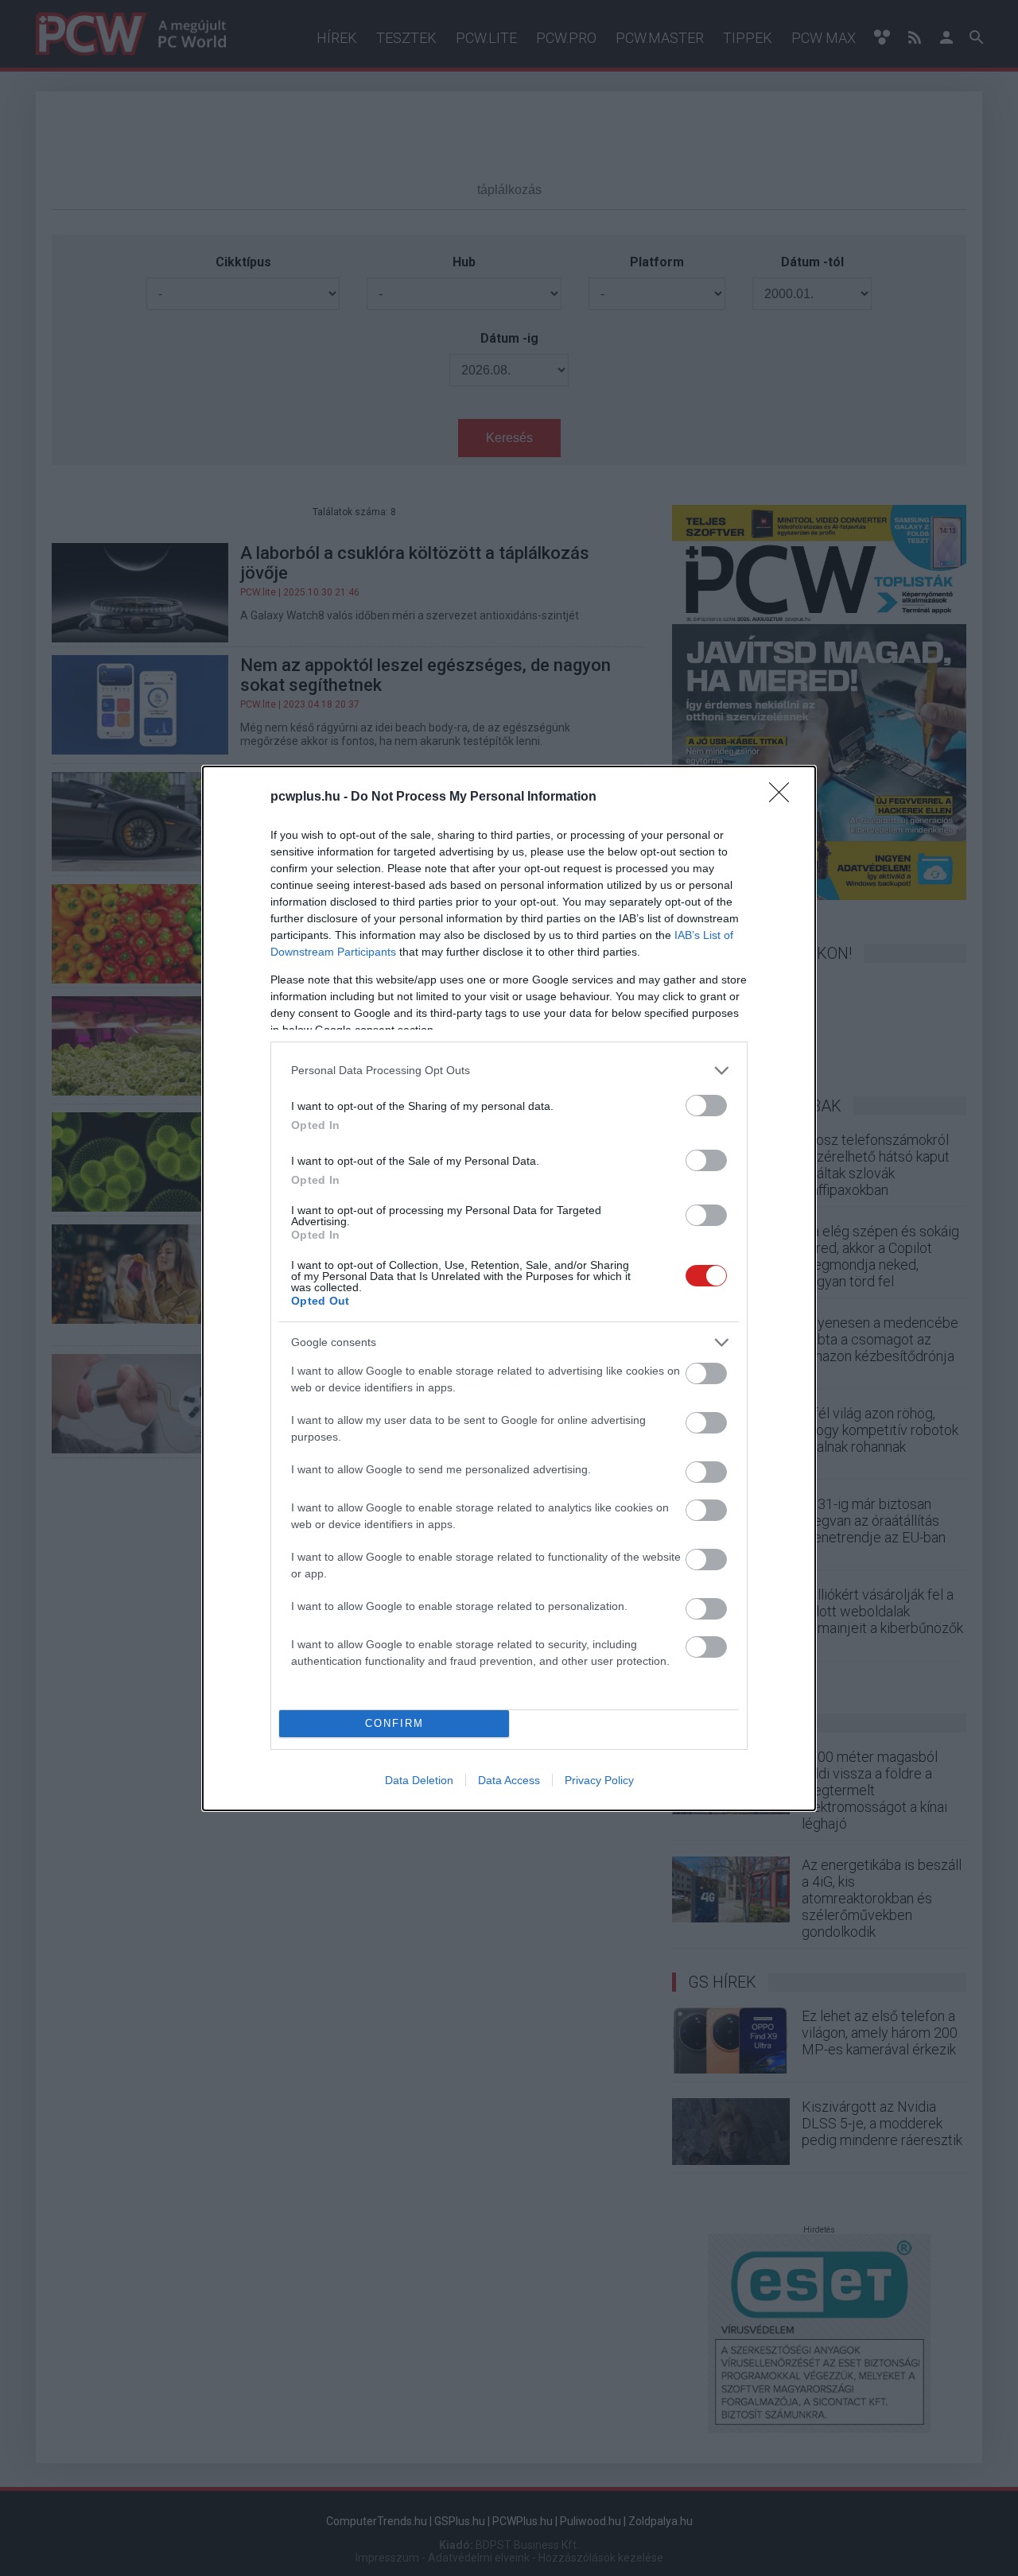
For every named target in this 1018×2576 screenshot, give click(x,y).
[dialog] (509, 1288)
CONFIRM (394, 1723)
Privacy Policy (599, 1780)
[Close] (784, 797)
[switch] (706, 1106)
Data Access (509, 1780)
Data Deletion (419, 1780)
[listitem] (509, 1071)
